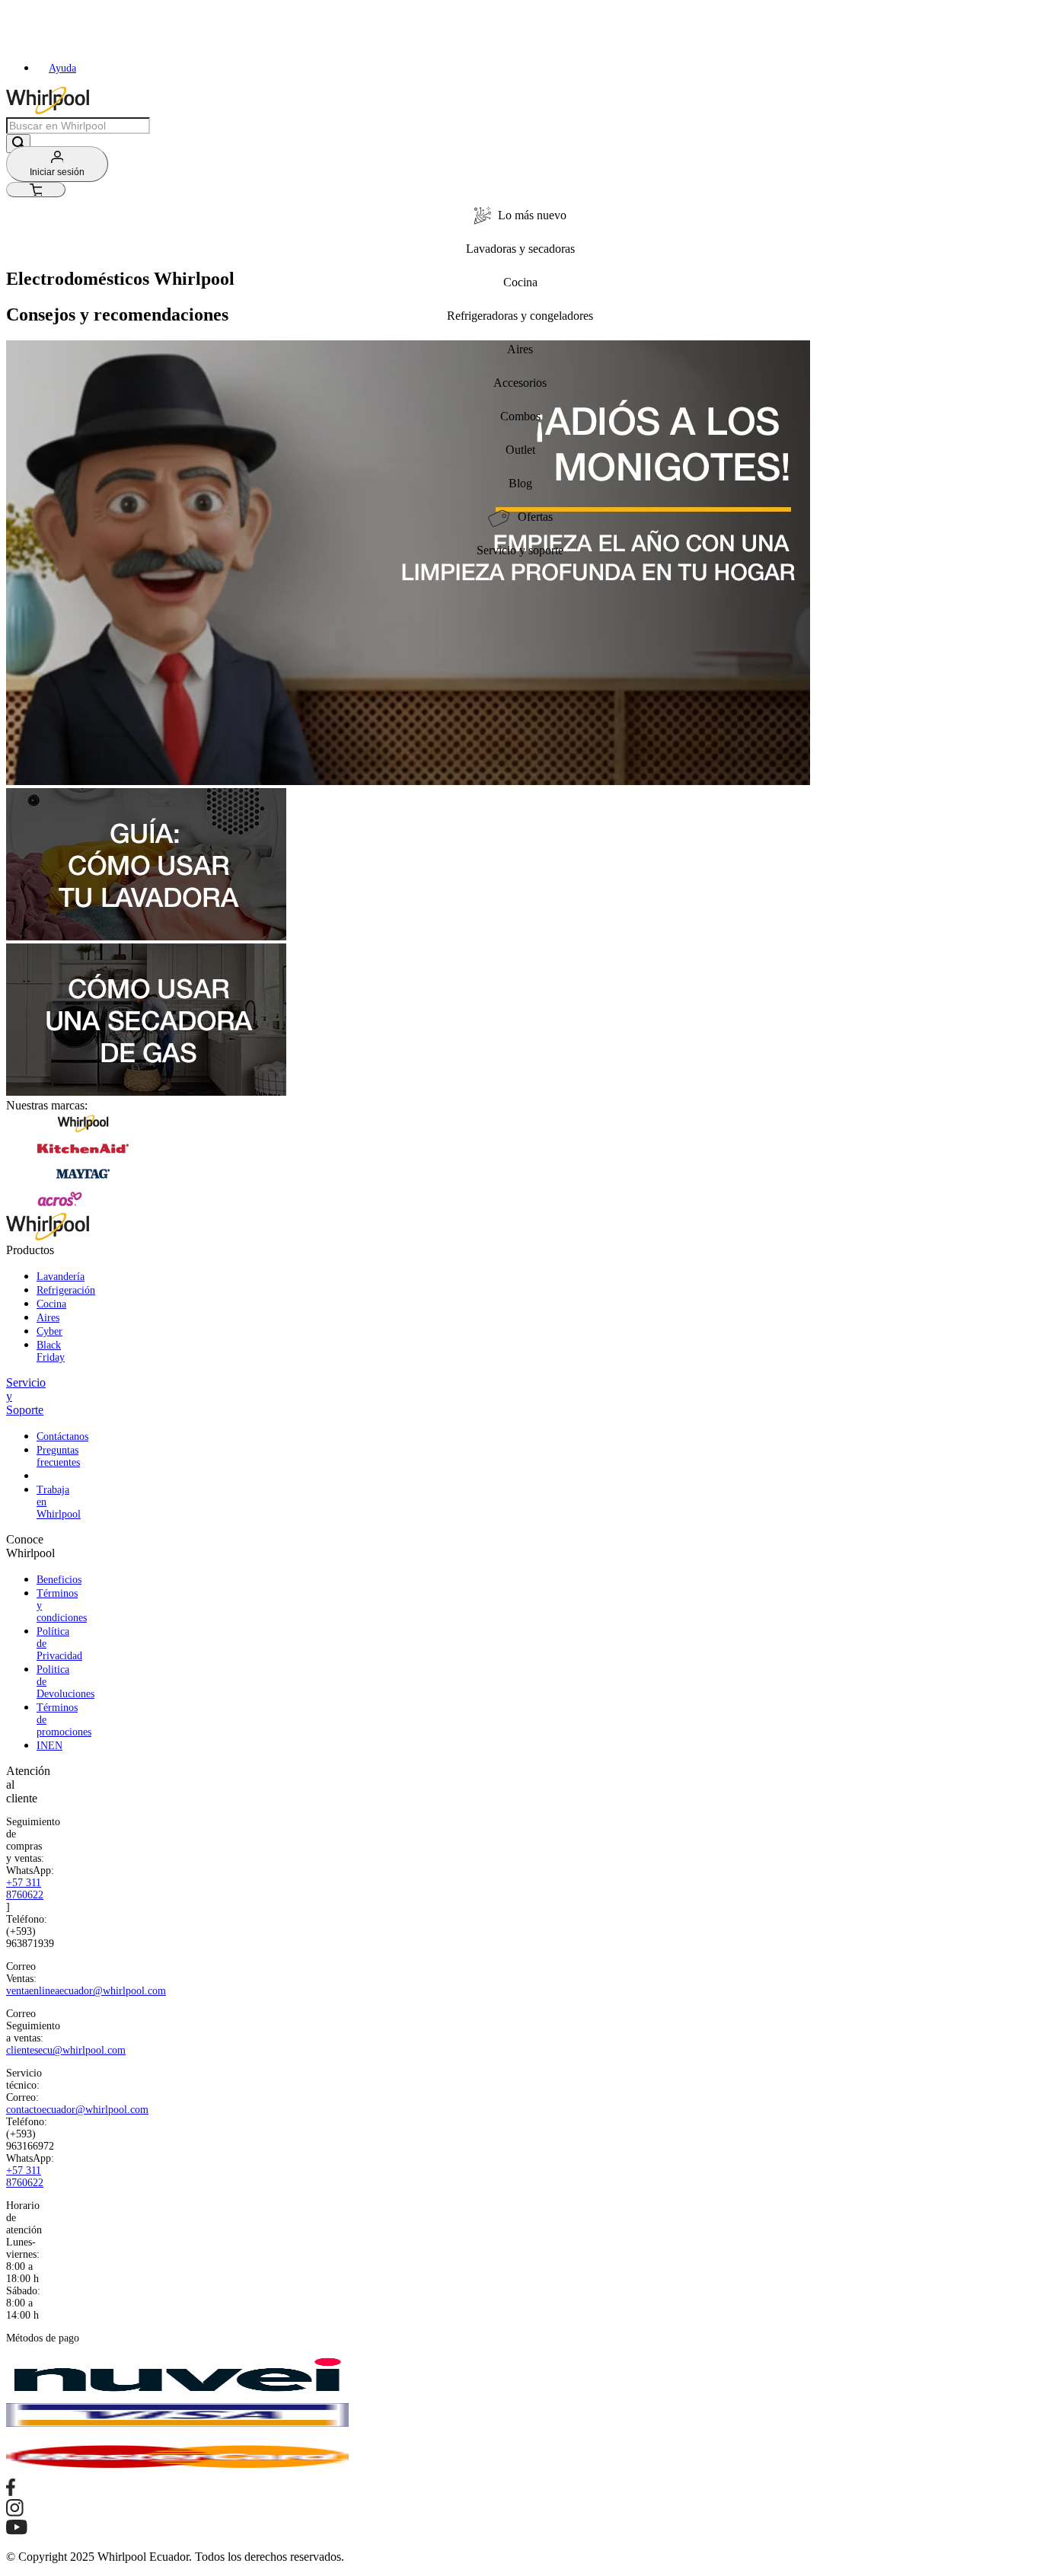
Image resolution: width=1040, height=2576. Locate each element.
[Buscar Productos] (18, 144)
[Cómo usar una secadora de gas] (146, 1092)
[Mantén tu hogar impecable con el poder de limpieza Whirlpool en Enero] (408, 781)
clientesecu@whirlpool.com (66, 2050)
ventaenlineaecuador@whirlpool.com (86, 1991)
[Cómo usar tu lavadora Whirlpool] (146, 936)
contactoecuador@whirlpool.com (77, 2110)
